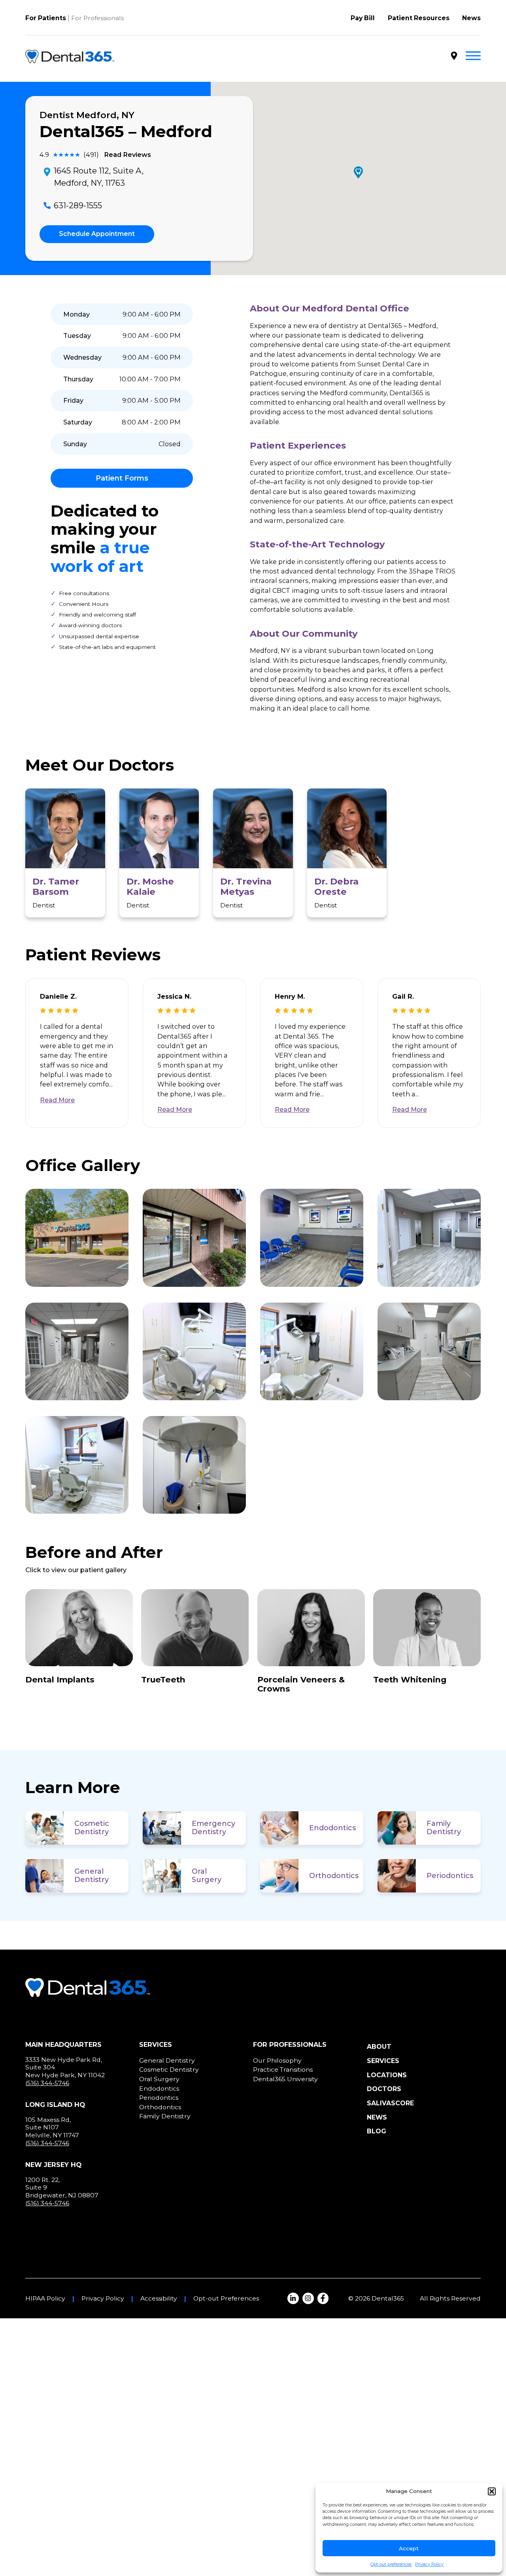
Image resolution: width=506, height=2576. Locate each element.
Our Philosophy (277, 2060)
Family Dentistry (444, 1828)
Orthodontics (334, 1876)
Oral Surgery (207, 1875)
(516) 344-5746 (47, 2083)
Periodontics (450, 1876)
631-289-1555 (78, 205)
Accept (409, 2548)
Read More (57, 1100)
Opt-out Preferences (226, 2299)
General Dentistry (92, 1875)
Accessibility (159, 2299)
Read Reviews (127, 155)
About (379, 2047)
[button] (492, 2491)
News (471, 18)
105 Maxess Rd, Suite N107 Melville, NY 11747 (52, 2127)
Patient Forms (122, 478)
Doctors (384, 2089)
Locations (387, 2075)
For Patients (46, 18)
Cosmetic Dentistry (92, 1828)
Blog (377, 2131)
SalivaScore (390, 2103)
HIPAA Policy (45, 2299)
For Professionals (97, 18)
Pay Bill (363, 18)
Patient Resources (419, 18)
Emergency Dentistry (213, 1828)
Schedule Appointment (97, 234)
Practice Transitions (283, 2070)
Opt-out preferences (391, 2564)
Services (383, 2061)
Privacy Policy (429, 2564)
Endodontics (332, 1828)
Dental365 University (285, 2079)
